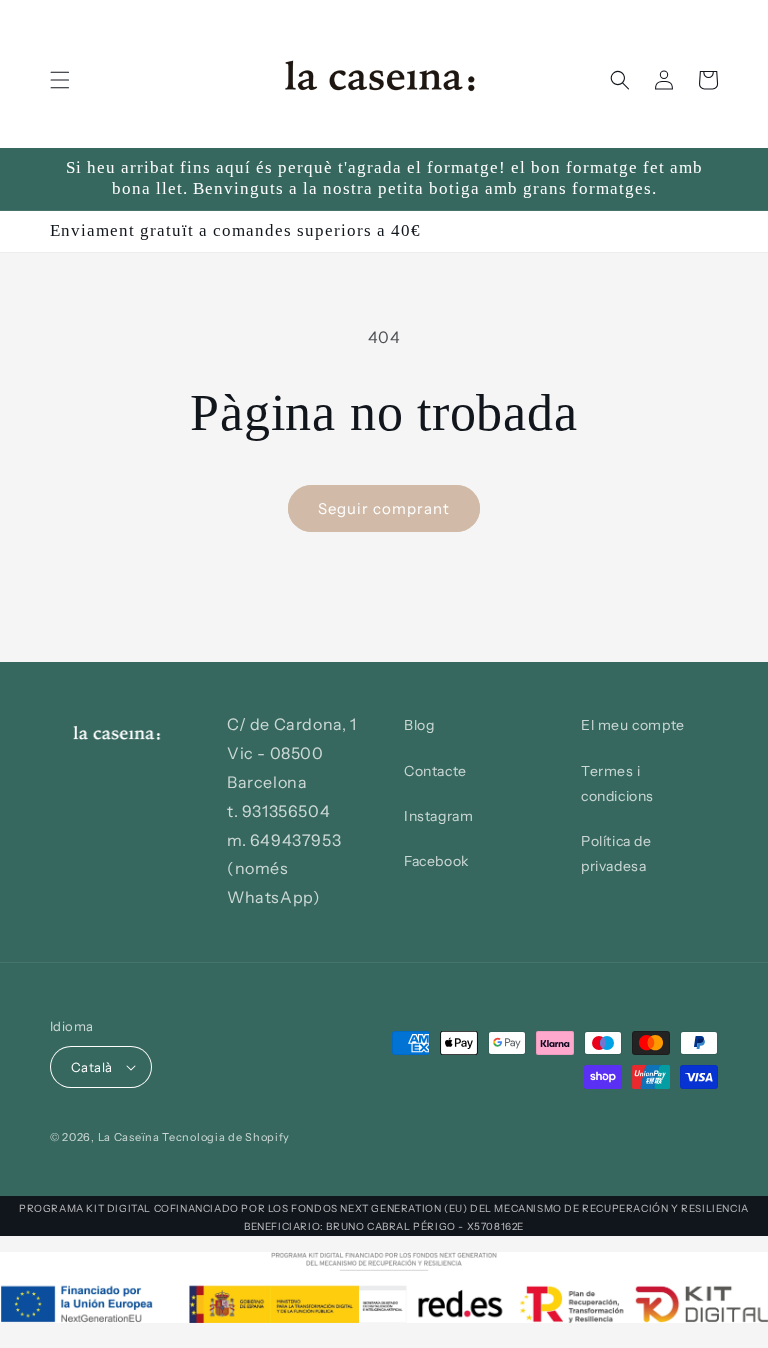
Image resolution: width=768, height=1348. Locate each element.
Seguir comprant (384, 508)
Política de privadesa (616, 853)
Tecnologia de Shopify (226, 1137)
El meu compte (633, 725)
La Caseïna (129, 1137)
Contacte (435, 771)
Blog (419, 725)
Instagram (438, 816)
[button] (60, 80)
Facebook (436, 861)
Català (91, 1067)
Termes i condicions (617, 783)
